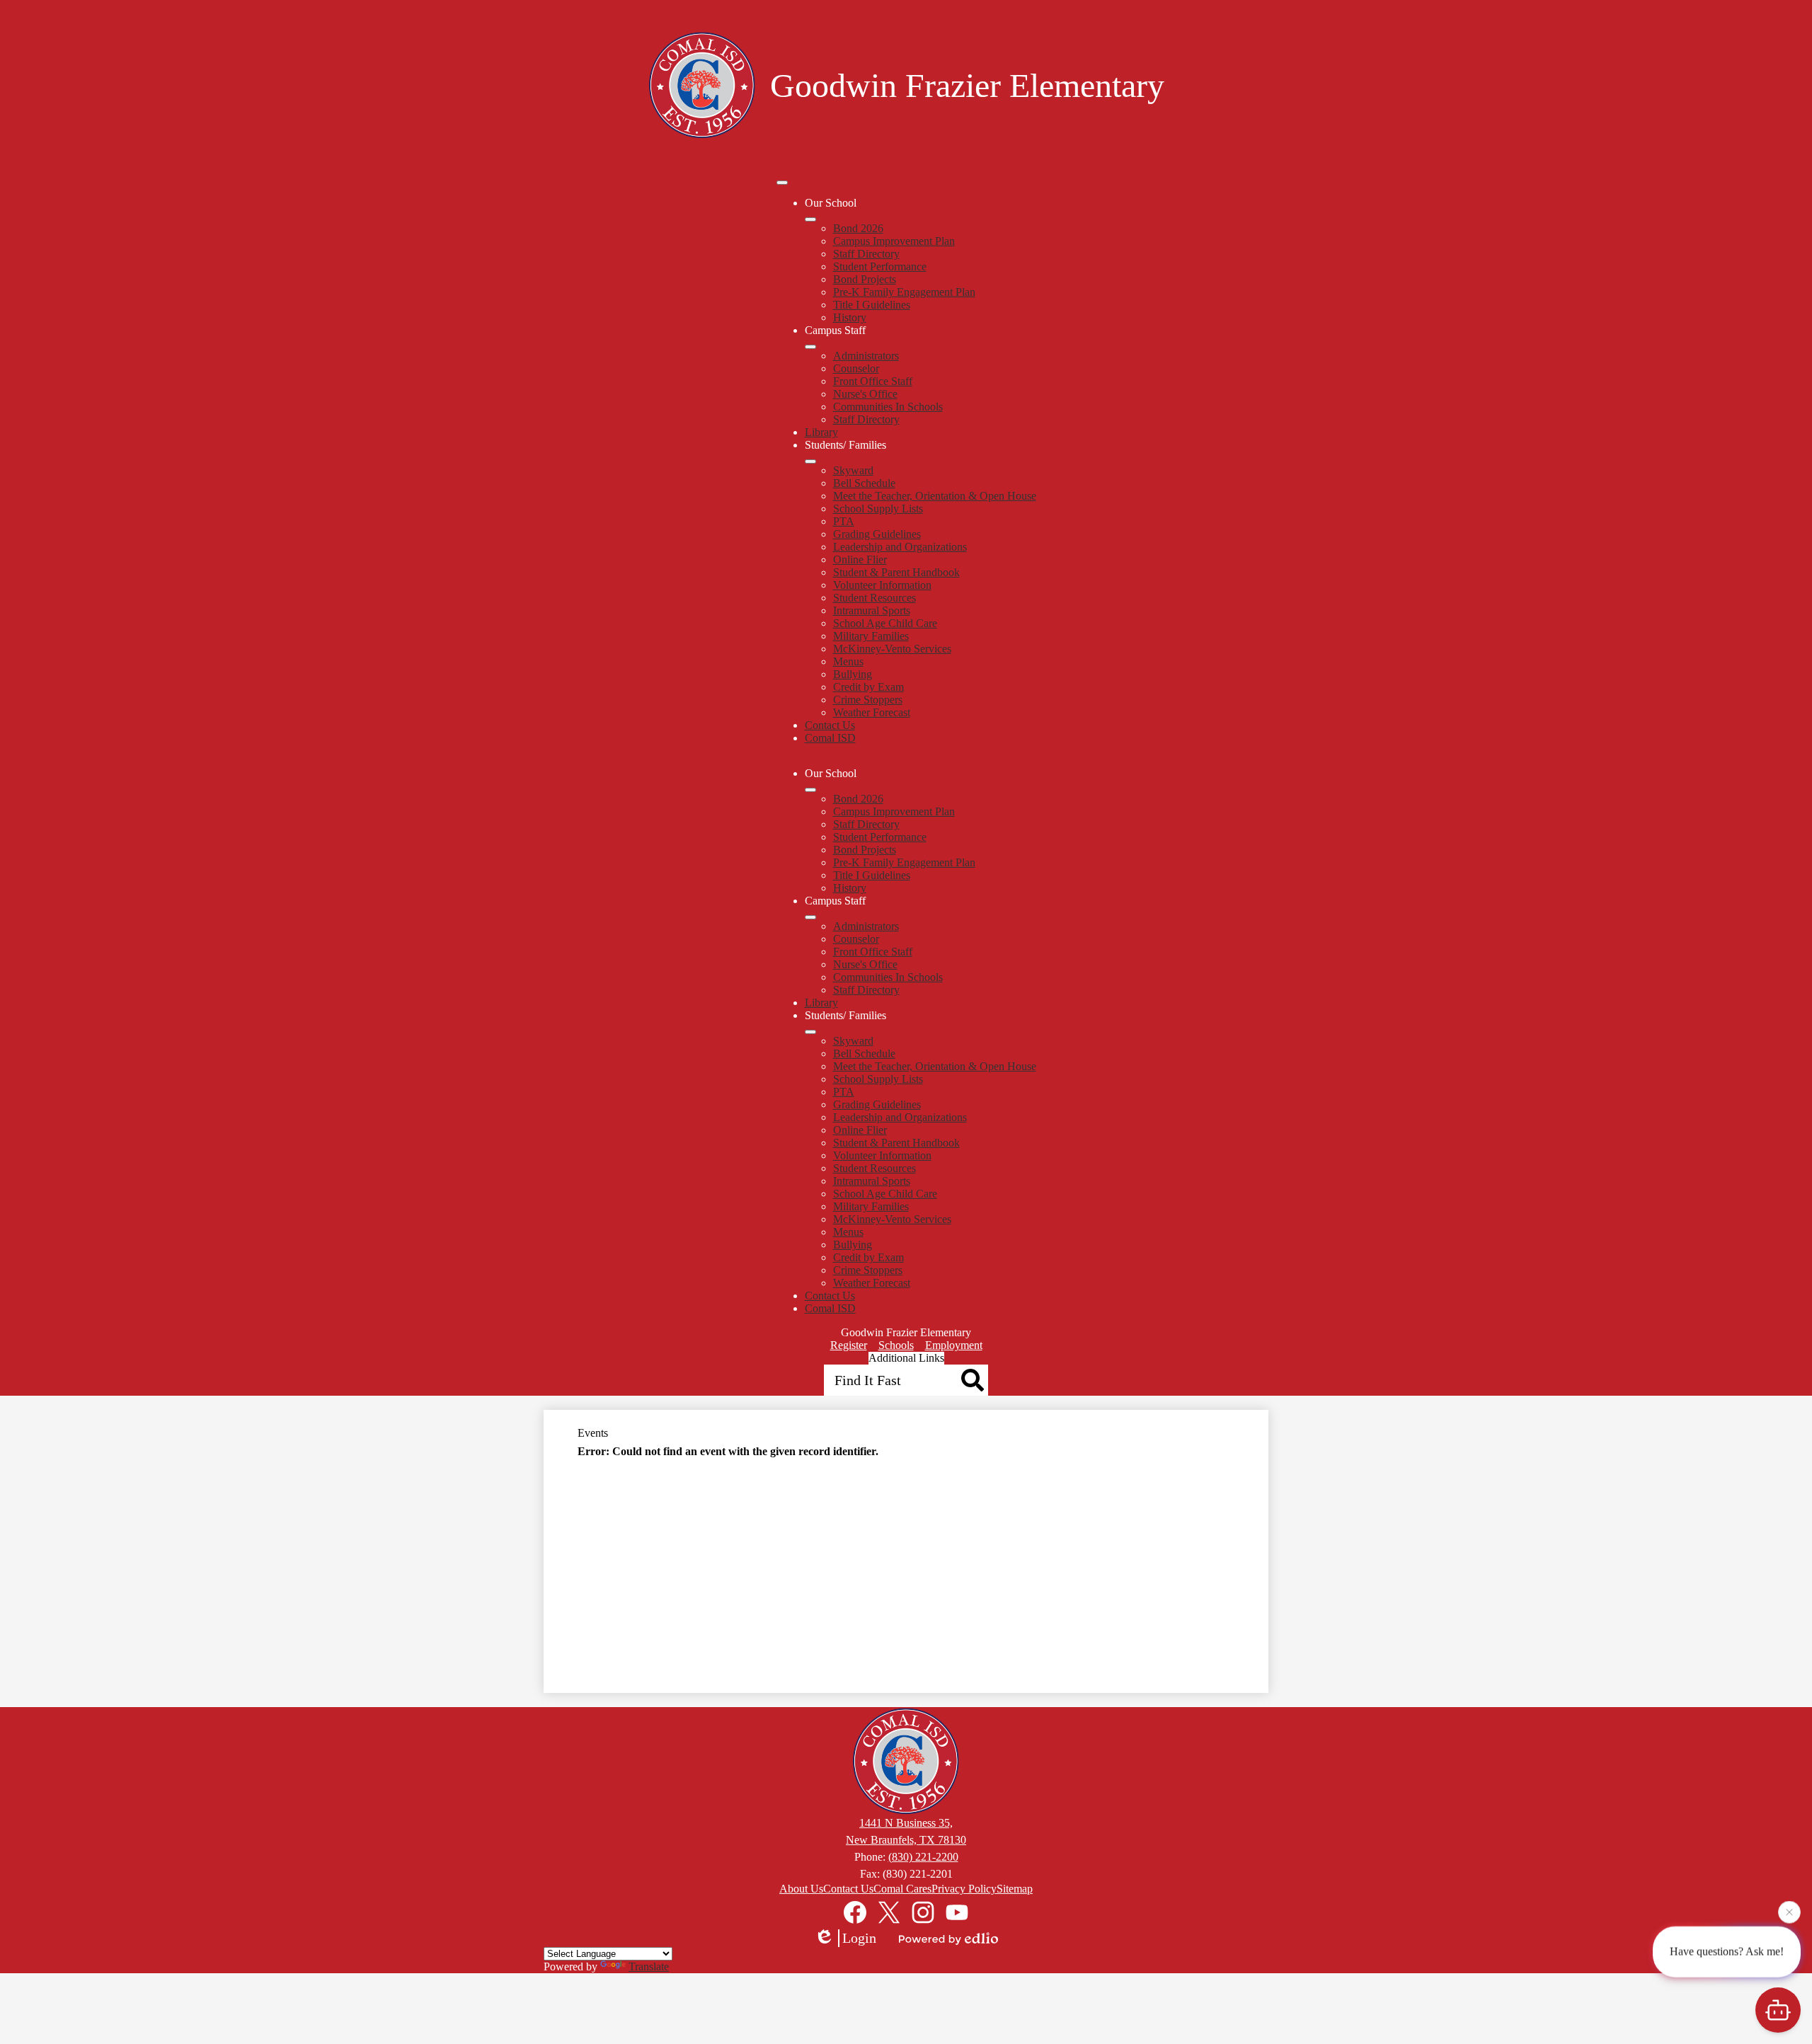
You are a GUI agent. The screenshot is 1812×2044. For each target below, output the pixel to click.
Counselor (856, 368)
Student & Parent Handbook (896, 572)
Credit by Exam (868, 687)
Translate (649, 1967)
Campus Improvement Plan (894, 241)
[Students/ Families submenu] (810, 461)
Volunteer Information (882, 585)
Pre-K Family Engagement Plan (904, 292)
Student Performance (880, 266)
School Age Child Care (885, 623)
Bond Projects (865, 279)
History (850, 317)
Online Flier (860, 559)
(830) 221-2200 (923, 1857)
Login (859, 1938)
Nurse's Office (865, 394)
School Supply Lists (878, 509)
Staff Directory (866, 254)
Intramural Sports (872, 610)
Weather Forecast (872, 712)
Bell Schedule (864, 483)
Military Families (871, 636)
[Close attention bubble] (1789, 1912)
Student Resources (875, 598)
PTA (844, 521)
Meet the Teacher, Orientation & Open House (935, 496)
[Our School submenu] (810, 219)
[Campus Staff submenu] (810, 347)
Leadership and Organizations (900, 547)
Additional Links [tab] (906, 1358)
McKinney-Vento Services (892, 649)
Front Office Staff (873, 381)
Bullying (853, 674)
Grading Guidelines (877, 534)
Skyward (853, 470)
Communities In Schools (888, 407)
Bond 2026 (858, 228)
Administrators (866, 356)
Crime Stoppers (868, 700)
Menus (848, 661)
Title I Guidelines (872, 305)
